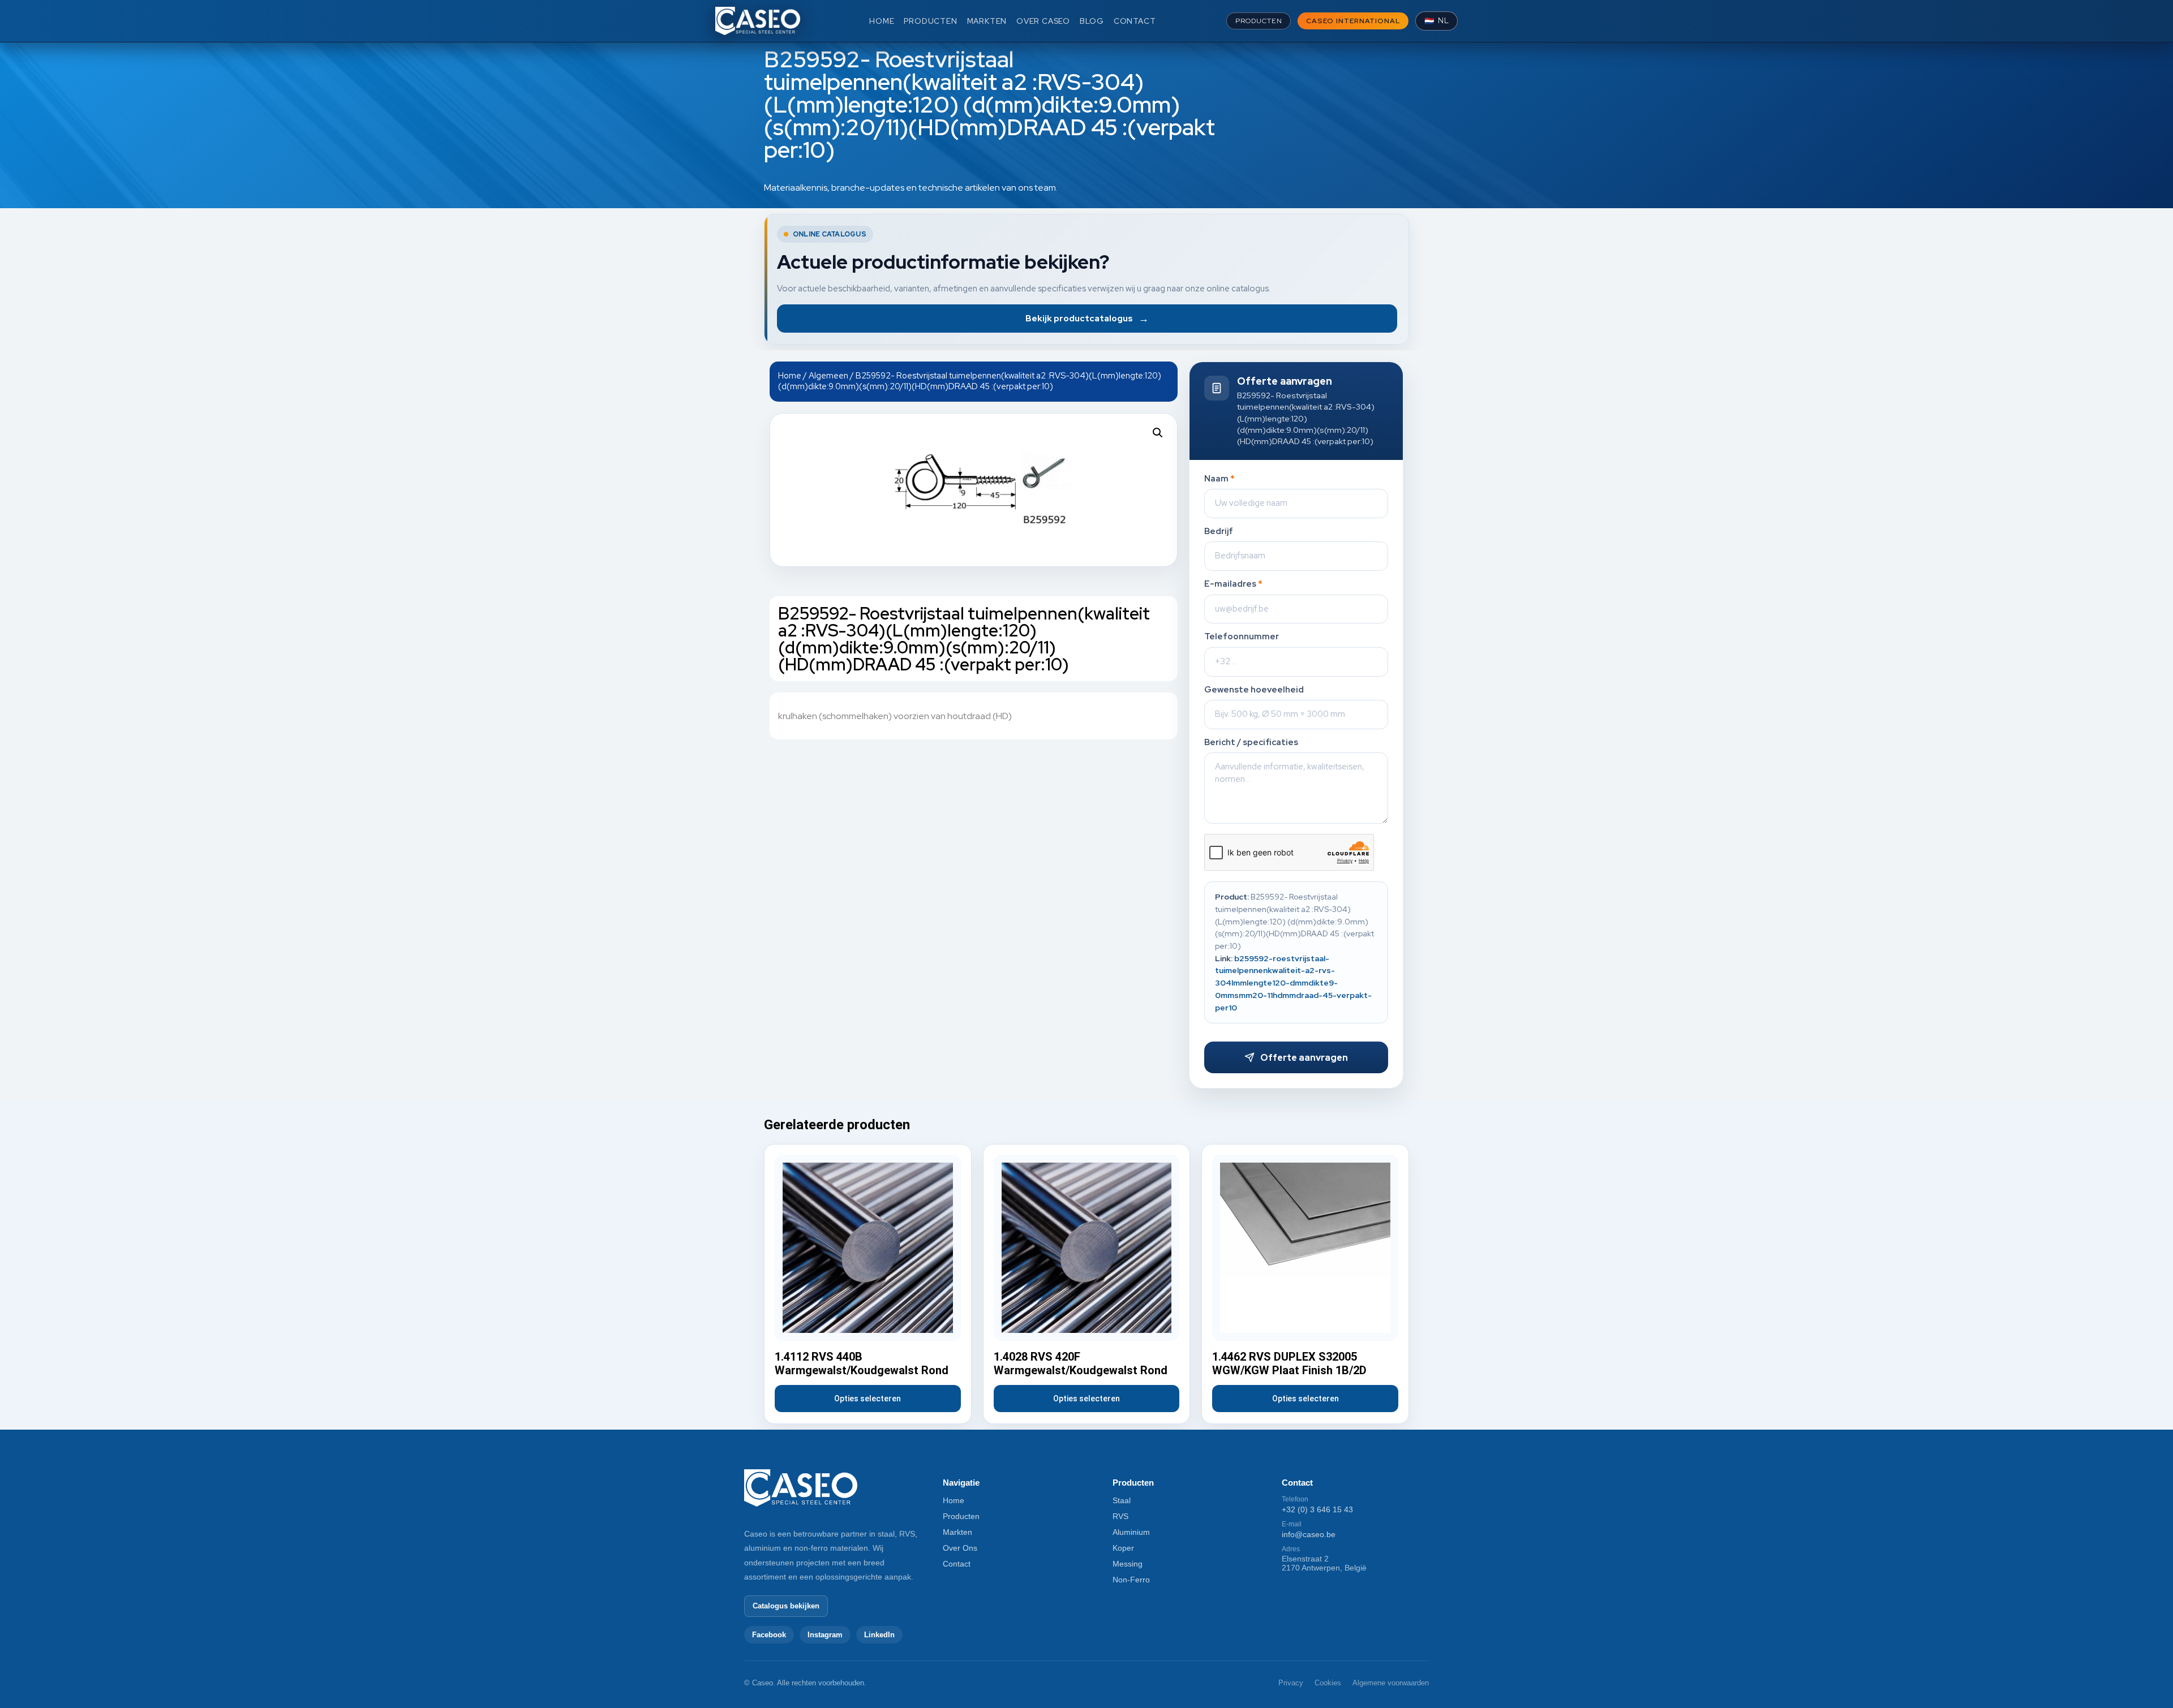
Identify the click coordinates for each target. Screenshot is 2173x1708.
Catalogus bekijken (786, 1606)
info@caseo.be (1309, 1534)
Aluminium (1131, 1532)
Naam (1219, 479)
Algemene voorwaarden (1391, 1683)
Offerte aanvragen (1304, 1058)
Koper (1123, 1548)
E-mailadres (1233, 584)
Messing (1128, 1564)
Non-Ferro (1131, 1580)
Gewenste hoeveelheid (1254, 690)
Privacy (1291, 1683)
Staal (1122, 1500)
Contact (957, 1564)
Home (790, 375)
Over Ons (960, 1548)
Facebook (769, 1635)
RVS (1120, 1516)
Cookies (1328, 1683)
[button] (1158, 433)
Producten (961, 1516)
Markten (957, 1532)
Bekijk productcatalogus (1087, 318)
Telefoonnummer (1242, 637)
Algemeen (828, 375)
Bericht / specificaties (1251, 743)
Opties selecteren (868, 1399)
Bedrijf (1219, 532)
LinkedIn (879, 1635)
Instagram (825, 1635)
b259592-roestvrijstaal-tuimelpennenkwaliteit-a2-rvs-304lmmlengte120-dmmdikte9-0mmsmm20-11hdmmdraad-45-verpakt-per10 (1293, 983)
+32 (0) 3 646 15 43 (1317, 1509)
